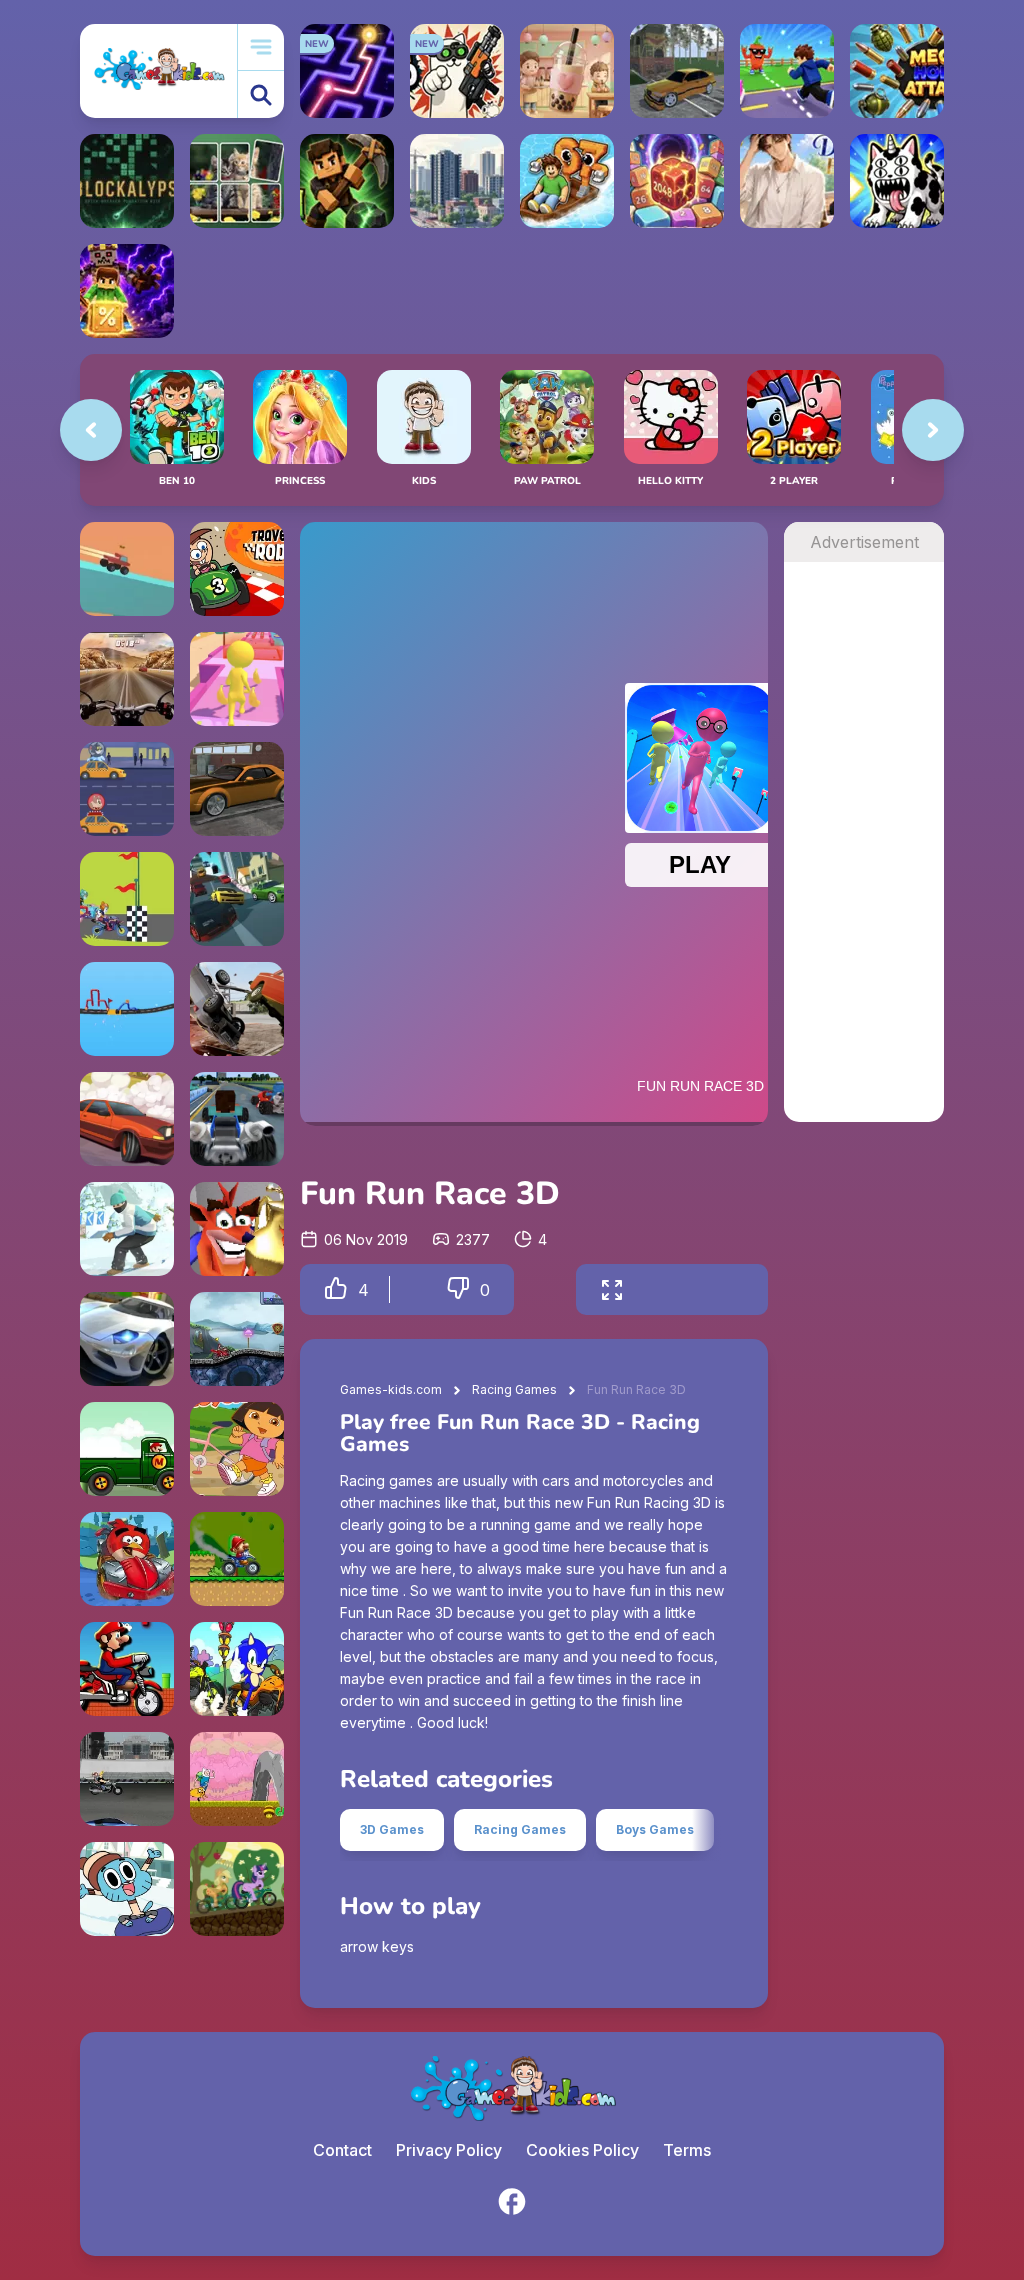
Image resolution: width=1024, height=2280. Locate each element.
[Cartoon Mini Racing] (237, 899)
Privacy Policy (449, 2150)
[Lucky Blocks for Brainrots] (127, 291)
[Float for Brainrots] (567, 181)
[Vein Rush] (347, 181)
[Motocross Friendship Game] (127, 899)
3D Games (392, 1829)
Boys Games (655, 1829)
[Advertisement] (864, 862)
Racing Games (514, 1389)
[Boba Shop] (567, 71)
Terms (687, 2150)
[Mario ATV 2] (237, 1559)
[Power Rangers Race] (237, 1339)
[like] (336, 1289)
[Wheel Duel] (127, 569)
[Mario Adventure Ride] (127, 1449)
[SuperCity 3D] (457, 181)
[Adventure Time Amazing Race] (237, 1779)
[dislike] (458, 1289)
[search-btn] (261, 94)
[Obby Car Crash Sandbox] (677, 71)
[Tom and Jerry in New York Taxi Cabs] (127, 789)
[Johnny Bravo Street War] (127, 1779)
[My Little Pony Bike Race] (237, 1889)
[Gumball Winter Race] (127, 1889)
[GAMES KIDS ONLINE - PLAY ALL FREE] (158, 70)
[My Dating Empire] (787, 181)
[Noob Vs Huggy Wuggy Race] (237, 1119)
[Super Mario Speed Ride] (127, 1669)
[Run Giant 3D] (237, 679)
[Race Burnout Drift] (237, 789)
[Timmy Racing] (237, 569)
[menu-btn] (261, 47)
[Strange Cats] (897, 181)
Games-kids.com (391, 1389)
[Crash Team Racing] (237, 1229)
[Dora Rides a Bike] (237, 1449)
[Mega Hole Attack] (897, 71)
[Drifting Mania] (127, 1119)
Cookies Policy (582, 2150)
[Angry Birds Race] (127, 1559)
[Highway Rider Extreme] (127, 679)
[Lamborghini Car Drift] (127, 1339)
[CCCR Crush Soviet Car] (237, 1009)
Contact (342, 2150)
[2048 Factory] (677, 181)
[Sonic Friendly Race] (237, 1669)
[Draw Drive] (127, 1009)
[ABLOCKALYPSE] (127, 181)
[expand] (612, 1289)
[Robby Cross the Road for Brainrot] (787, 71)
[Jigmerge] (237, 181)
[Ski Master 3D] (127, 1229)
